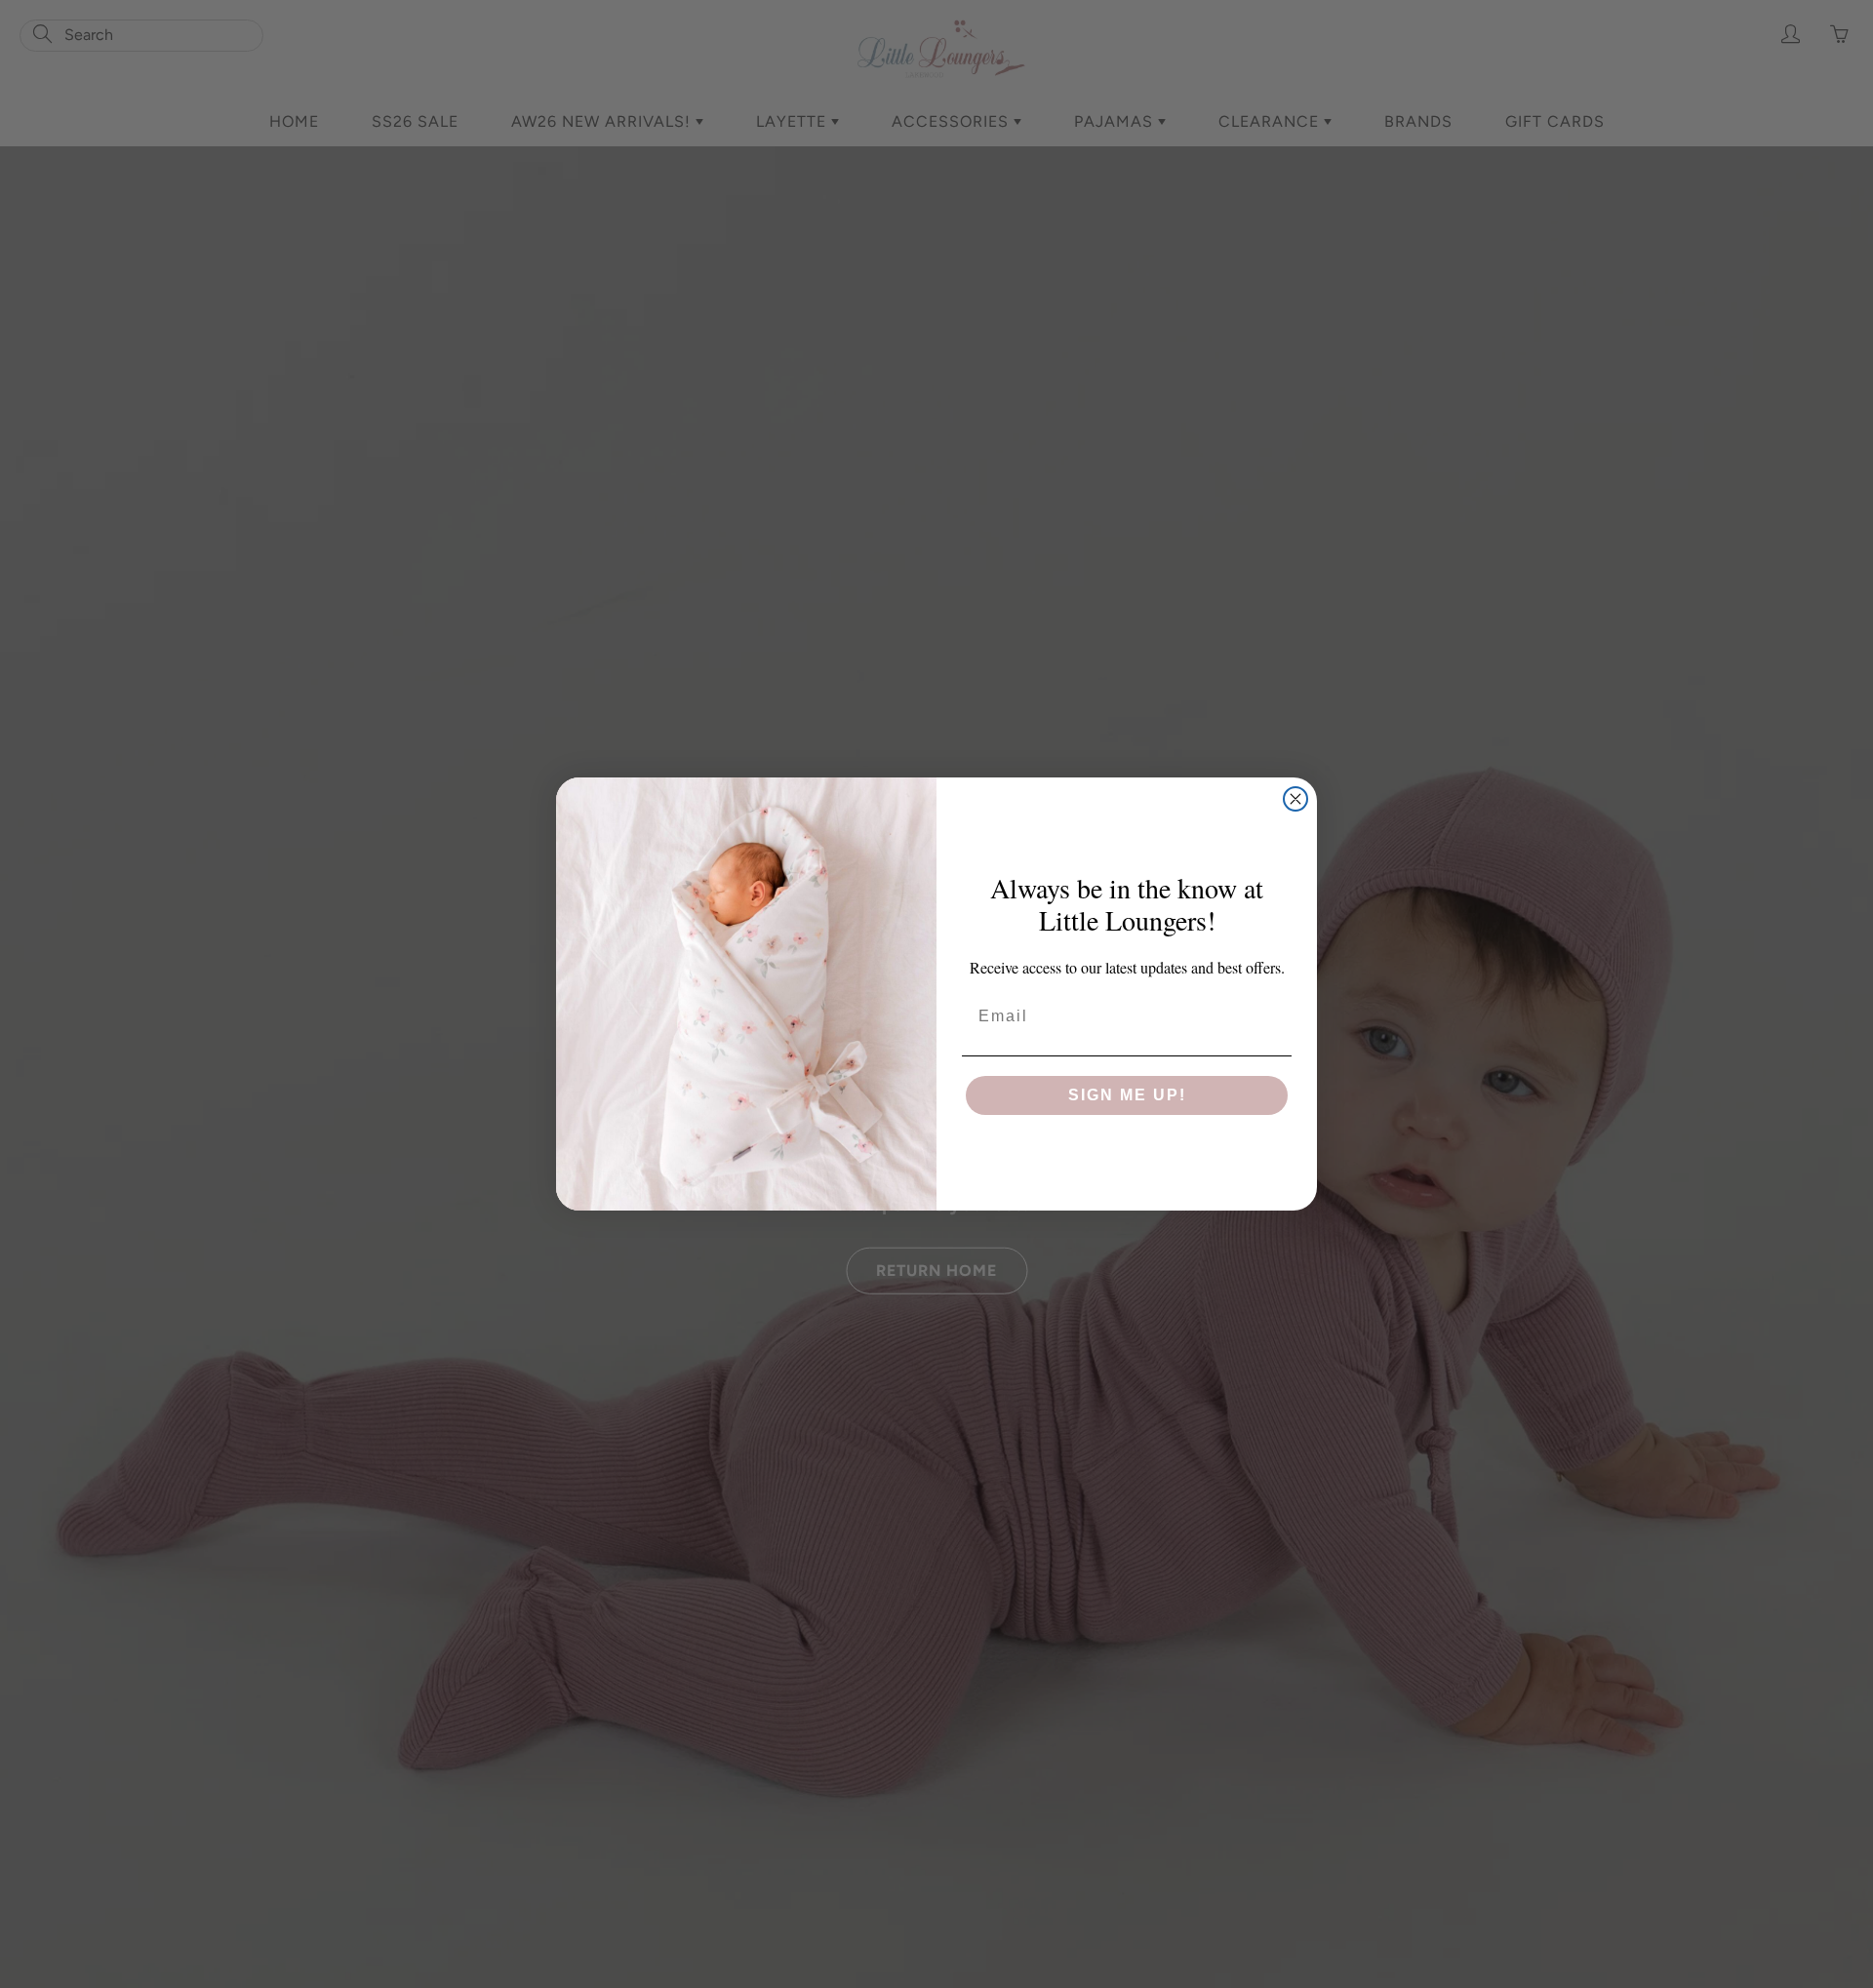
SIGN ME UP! (1127, 1095)
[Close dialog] (1295, 799)
